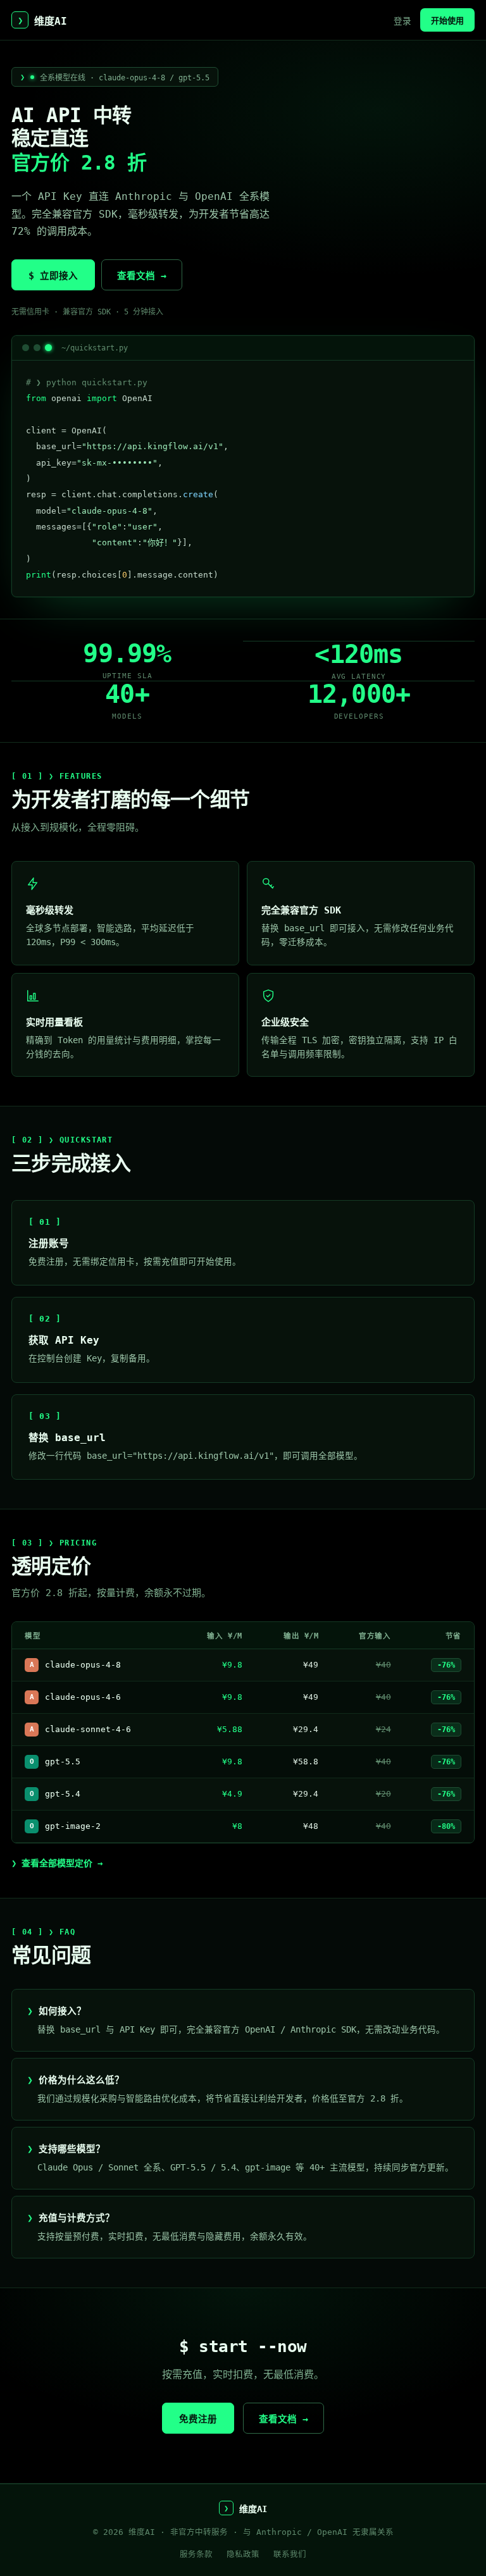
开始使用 (447, 21)
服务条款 (196, 2554)
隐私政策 (243, 2554)
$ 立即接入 (53, 276)
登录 (402, 21)
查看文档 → (142, 276)
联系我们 (290, 2554)
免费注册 (198, 2419)
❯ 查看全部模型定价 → (57, 1863)
